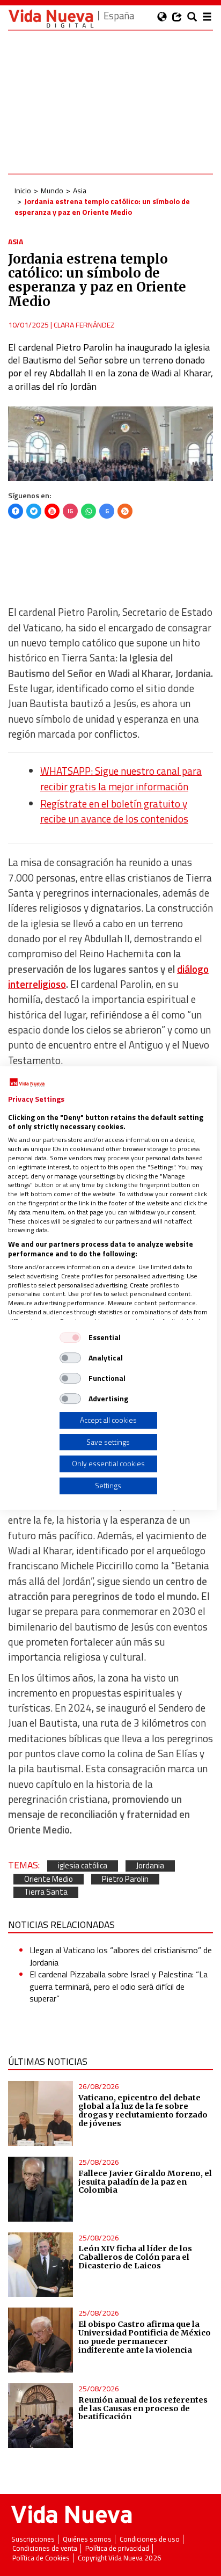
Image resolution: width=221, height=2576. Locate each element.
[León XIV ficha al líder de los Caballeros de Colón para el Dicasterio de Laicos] (40, 2265)
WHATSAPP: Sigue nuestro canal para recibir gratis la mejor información (121, 778)
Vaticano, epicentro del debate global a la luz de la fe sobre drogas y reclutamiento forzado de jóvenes (143, 2111)
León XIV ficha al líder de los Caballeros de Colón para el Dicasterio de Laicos (135, 2257)
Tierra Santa (46, 1892)
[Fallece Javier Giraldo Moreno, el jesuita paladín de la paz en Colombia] (40, 2189)
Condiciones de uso (150, 2539)
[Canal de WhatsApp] (89, 511)
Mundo (52, 190)
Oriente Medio (49, 1879)
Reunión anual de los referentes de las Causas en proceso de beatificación (143, 2408)
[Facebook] (16, 511)
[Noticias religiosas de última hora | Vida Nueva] (51, 19)
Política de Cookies (41, 2558)
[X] (34, 511)
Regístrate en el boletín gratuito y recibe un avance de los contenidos (114, 811)
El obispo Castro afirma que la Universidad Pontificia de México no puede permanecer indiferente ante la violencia (145, 2337)
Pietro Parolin (125, 1879)
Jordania (150, 1866)
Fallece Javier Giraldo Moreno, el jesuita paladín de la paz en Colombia (145, 2182)
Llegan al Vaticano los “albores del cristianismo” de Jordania (121, 1956)
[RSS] (125, 511)
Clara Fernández (84, 325)
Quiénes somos (87, 2539)
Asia (80, 190)
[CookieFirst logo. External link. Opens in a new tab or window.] (27, 1083)
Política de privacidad (117, 2548)
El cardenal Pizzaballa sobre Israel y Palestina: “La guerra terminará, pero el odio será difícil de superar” (119, 1986)
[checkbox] (70, 1337)
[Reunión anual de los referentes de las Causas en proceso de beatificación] (40, 2416)
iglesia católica (83, 1866)
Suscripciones (33, 2539)
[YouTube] (52, 511)
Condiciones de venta (45, 2548)
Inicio (23, 190)
